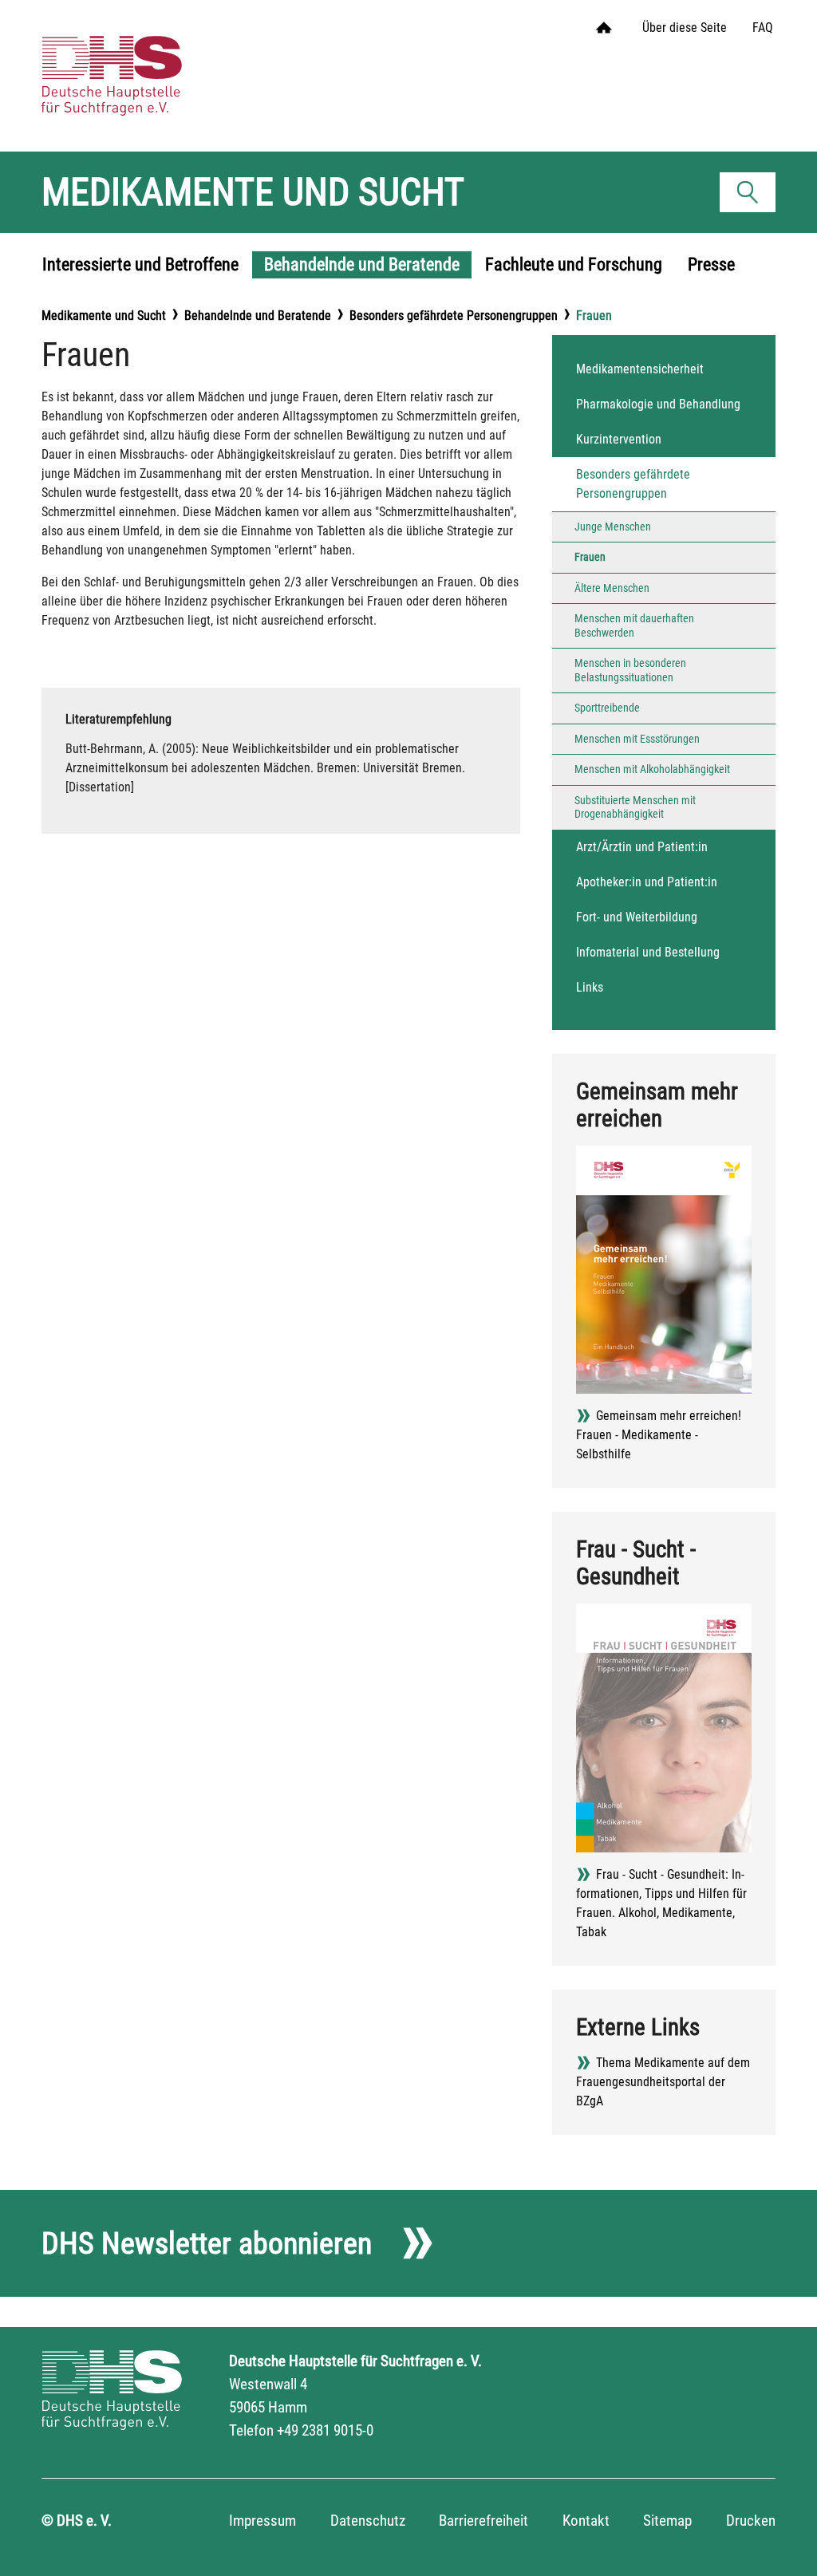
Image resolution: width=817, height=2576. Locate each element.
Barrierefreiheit (483, 2521)
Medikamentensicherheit (640, 369)
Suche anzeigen (753, 196)
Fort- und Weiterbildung (637, 917)
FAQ (763, 28)
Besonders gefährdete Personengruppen (633, 484)
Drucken (751, 2521)
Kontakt (586, 2521)
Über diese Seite (685, 28)
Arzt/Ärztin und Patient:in (642, 847)
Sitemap (667, 2521)
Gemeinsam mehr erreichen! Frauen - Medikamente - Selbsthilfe (659, 1435)
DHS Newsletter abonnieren (207, 2243)
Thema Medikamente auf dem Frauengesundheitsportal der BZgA (663, 2082)
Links (590, 987)
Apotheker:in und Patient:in (647, 882)
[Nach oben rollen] (782, 2541)
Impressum (262, 2521)
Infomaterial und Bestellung (648, 952)
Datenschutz (368, 2521)
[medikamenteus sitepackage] (133, 60)
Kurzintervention (619, 439)
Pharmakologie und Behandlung (658, 404)
